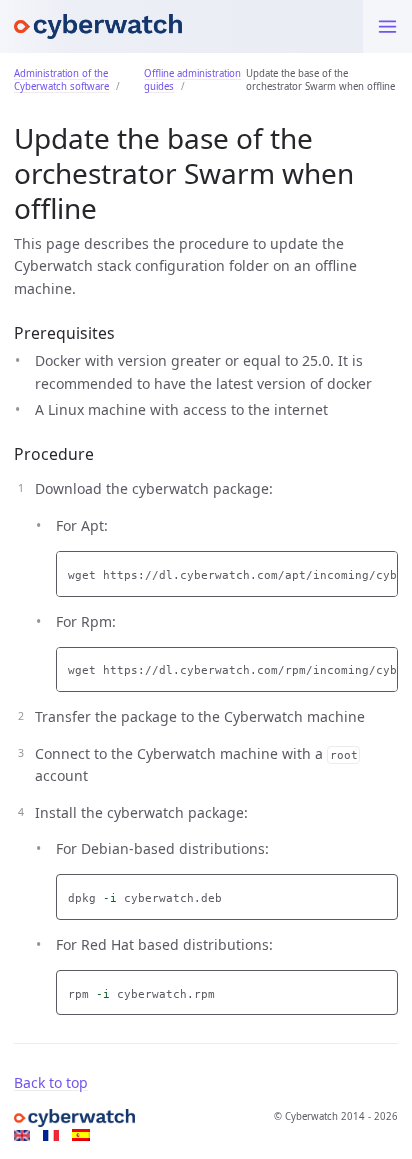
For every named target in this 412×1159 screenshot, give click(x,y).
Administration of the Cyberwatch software (61, 80)
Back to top (51, 1082)
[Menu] (387, 26)
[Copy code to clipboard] (383, 569)
